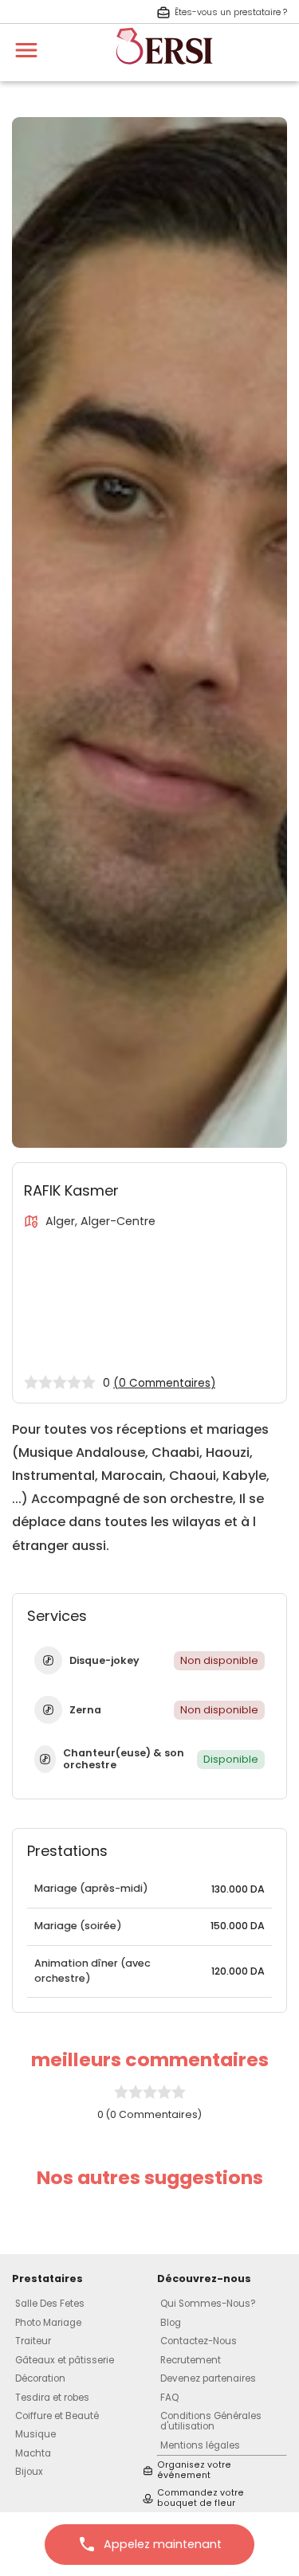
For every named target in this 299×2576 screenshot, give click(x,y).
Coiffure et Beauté (57, 2416)
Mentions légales (200, 2445)
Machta (33, 2453)
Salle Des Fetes (50, 2304)
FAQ (169, 2398)
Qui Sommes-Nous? (208, 2304)
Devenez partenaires (208, 2378)
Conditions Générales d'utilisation (211, 2421)
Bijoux (29, 2472)
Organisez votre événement (194, 2470)
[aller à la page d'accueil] (164, 72)
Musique (35, 2434)
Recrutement (191, 2360)
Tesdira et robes (52, 2398)
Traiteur (33, 2341)
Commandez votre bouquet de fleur (201, 2498)
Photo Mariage (48, 2323)
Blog (171, 2323)
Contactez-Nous (199, 2341)
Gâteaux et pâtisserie (65, 2360)
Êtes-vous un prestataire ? (231, 12)
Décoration (40, 2378)
